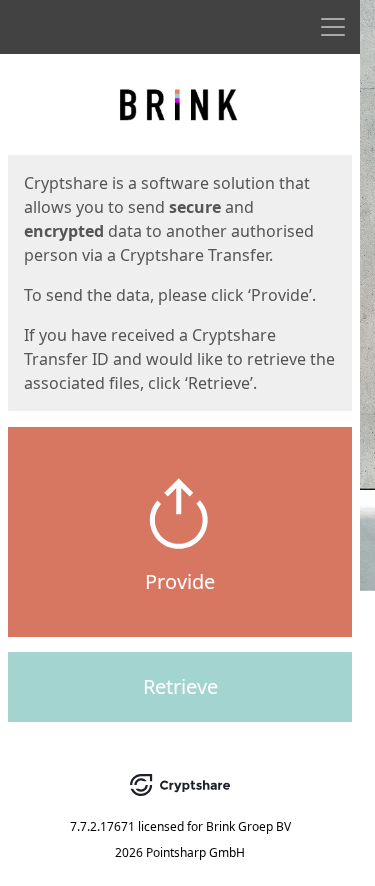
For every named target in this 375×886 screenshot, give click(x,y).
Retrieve (180, 686)
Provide (180, 581)
